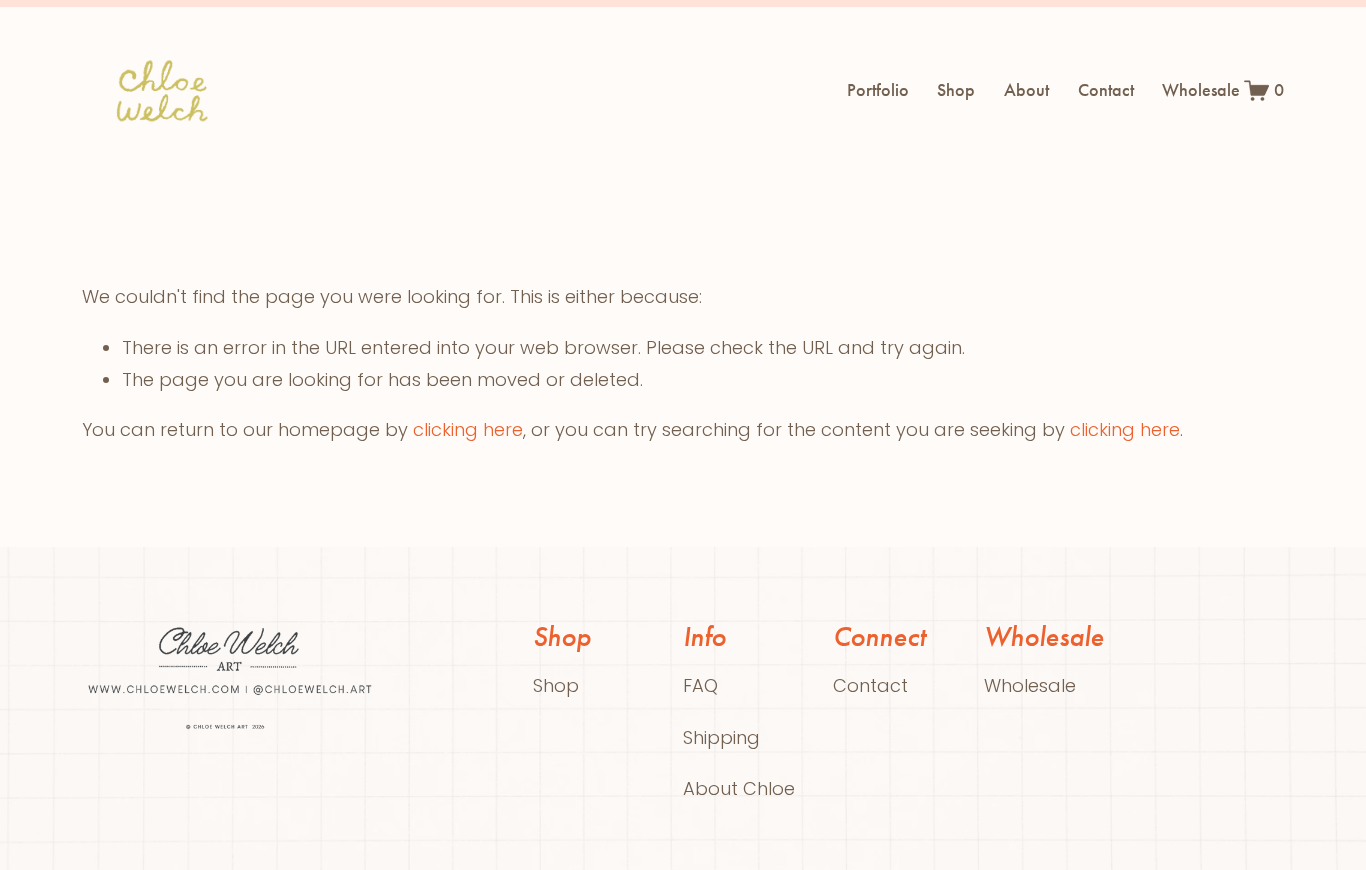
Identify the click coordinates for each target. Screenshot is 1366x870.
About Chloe (739, 788)
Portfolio (878, 90)
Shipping (721, 737)
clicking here (468, 429)
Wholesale (1201, 90)
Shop (956, 90)
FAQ (700, 685)
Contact (1106, 90)
